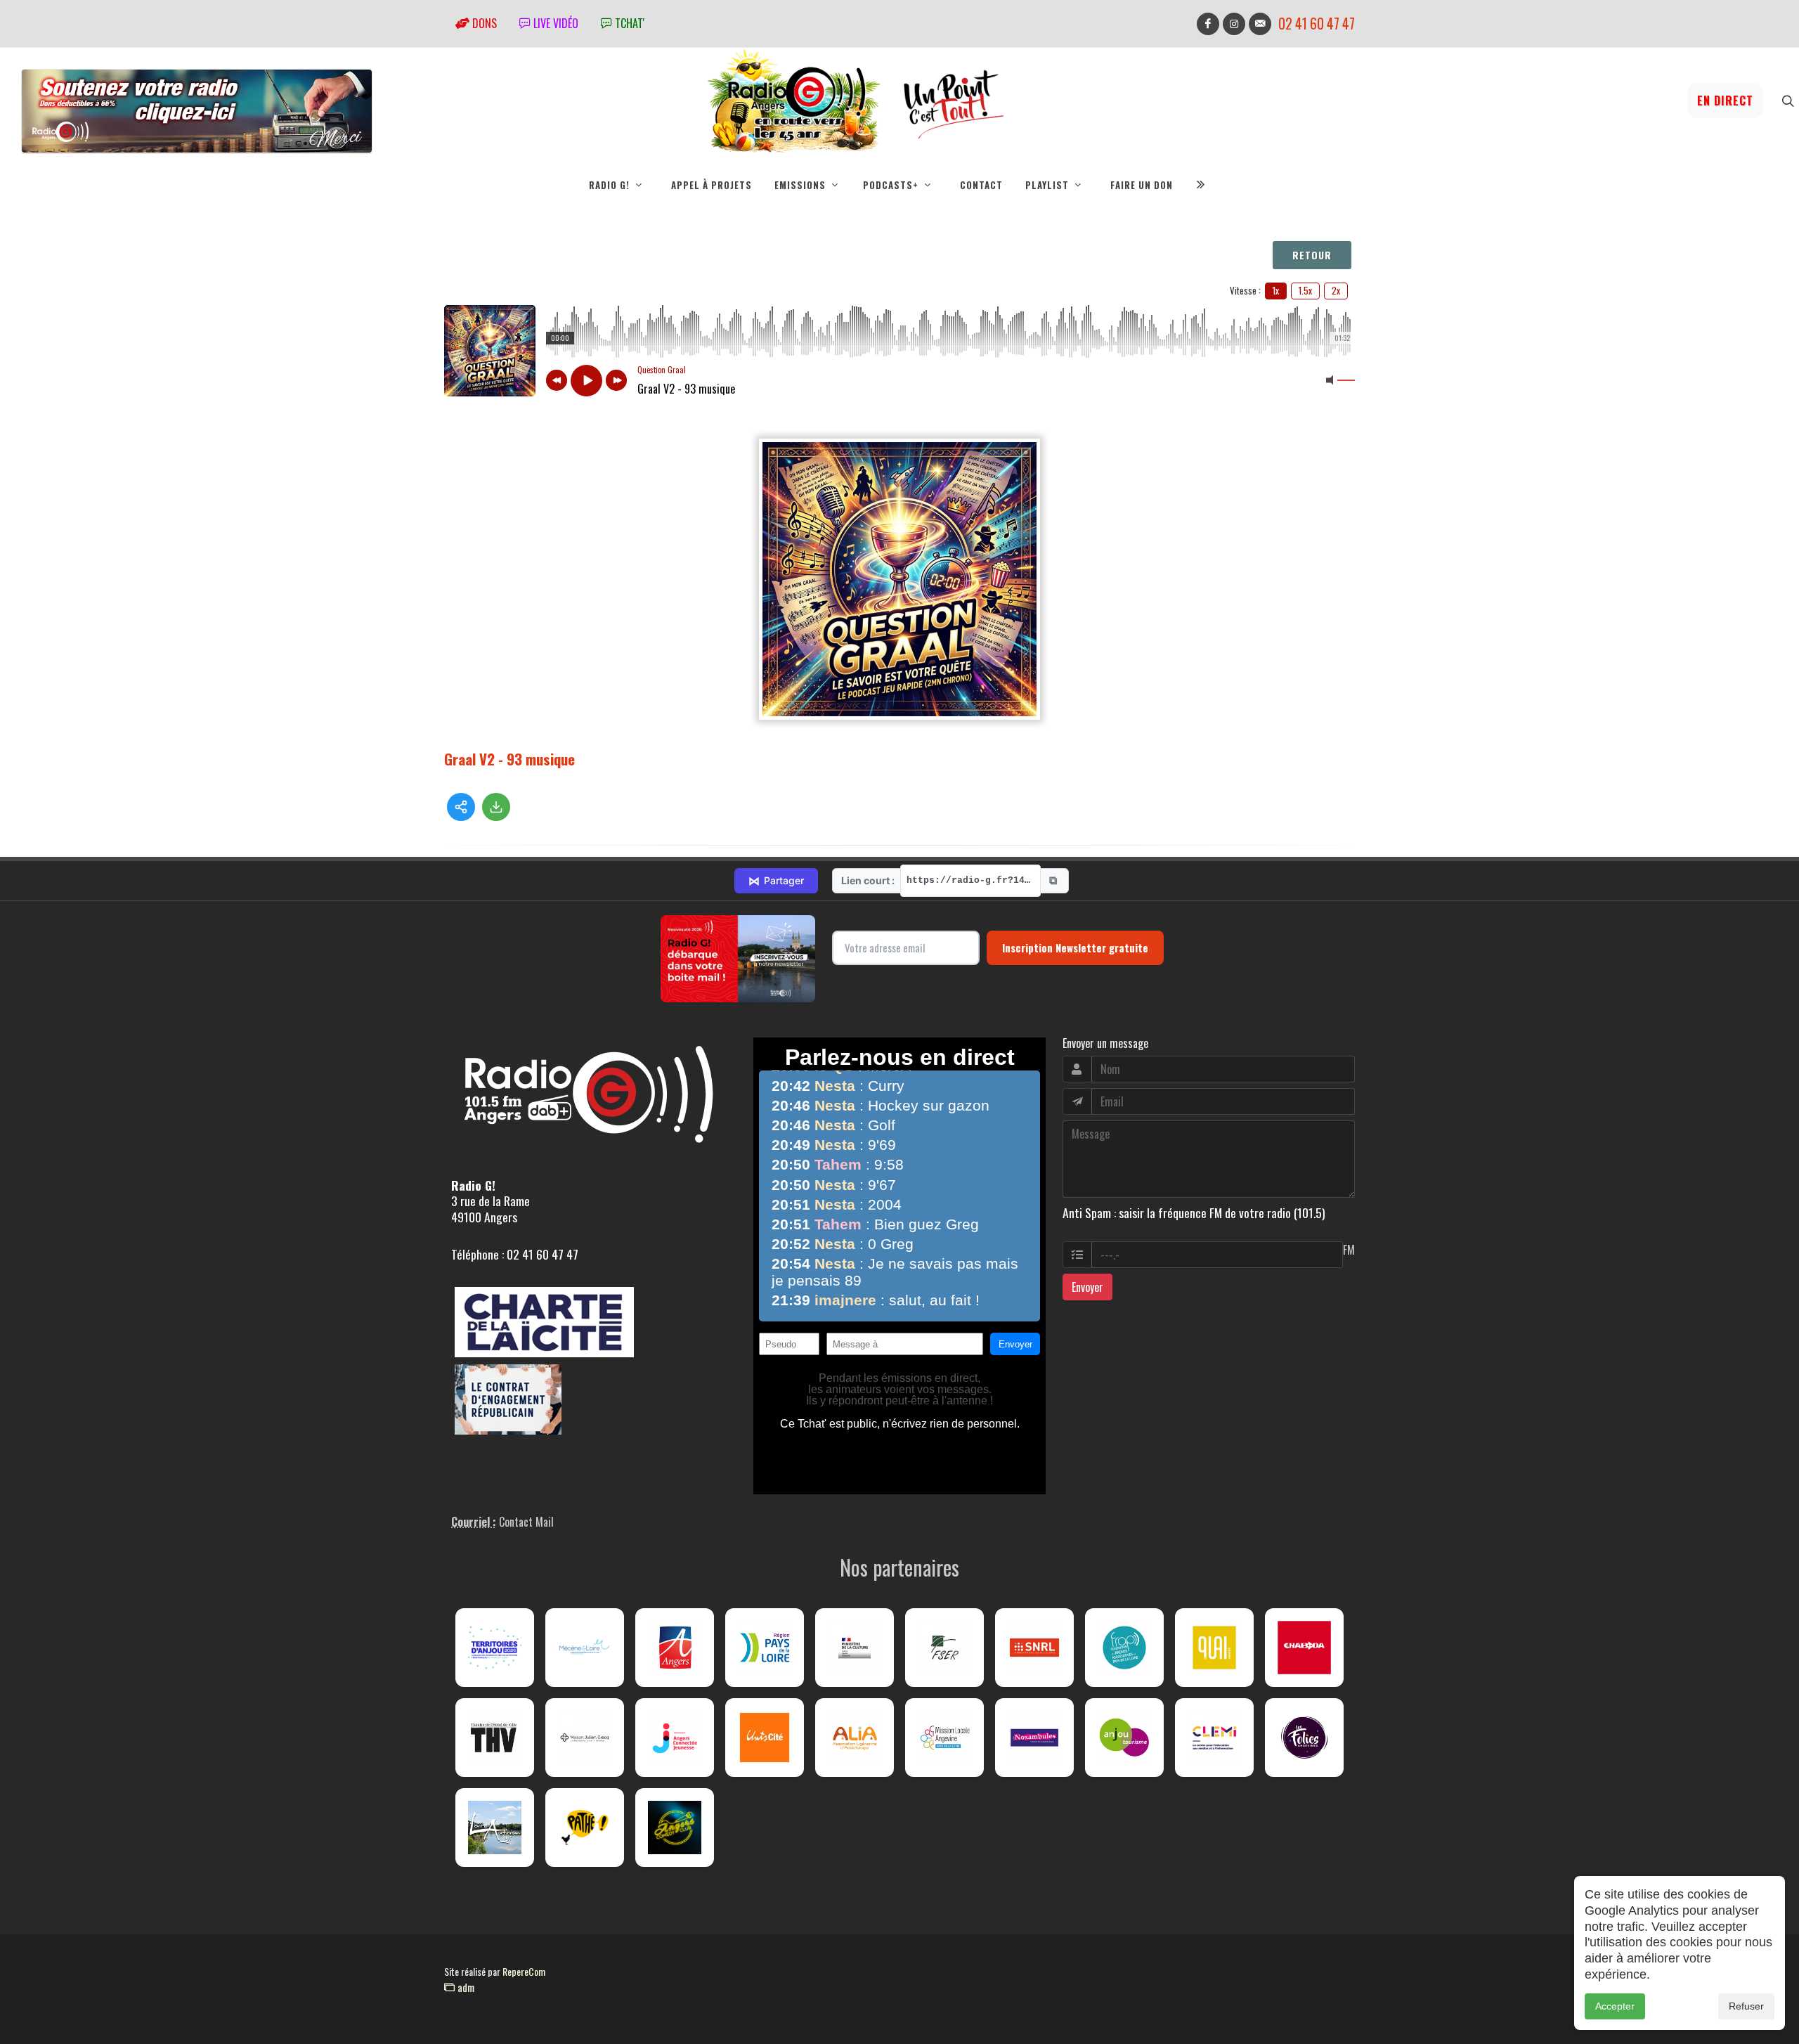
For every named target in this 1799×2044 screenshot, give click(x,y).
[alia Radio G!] (855, 1738)
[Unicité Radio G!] (765, 1738)
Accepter (1615, 2006)
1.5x (1305, 290)
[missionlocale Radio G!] (944, 1738)
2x (1336, 290)
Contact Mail (526, 1522)
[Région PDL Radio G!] (765, 1648)
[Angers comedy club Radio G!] (675, 1828)
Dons (483, 23)
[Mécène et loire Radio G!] (585, 1648)
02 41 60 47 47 (1317, 24)
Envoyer (1087, 1287)
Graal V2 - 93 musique (509, 759)
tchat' (628, 23)
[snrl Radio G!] (1034, 1648)
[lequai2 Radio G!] (1214, 1648)
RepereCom (524, 1971)
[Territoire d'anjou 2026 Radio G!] (495, 1648)
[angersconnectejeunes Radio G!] (675, 1738)
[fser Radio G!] (944, 1648)
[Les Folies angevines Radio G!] (1304, 1738)
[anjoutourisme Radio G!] (1124, 1738)
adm (465, 1987)
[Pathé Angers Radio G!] (585, 1828)
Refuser (1746, 2006)
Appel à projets (712, 185)
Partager (776, 881)
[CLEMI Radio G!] (1214, 1738)
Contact (981, 185)
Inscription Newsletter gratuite (1075, 947)
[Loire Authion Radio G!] (495, 1828)
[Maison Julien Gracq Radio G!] (585, 1738)
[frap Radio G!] (1124, 1648)
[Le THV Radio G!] (495, 1738)
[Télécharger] (496, 807)
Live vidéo (554, 23)
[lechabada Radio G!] (1304, 1648)
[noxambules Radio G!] (1034, 1738)
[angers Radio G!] (675, 1648)
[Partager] (461, 807)
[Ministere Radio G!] (855, 1648)
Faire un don (1142, 185)
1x (1276, 290)
